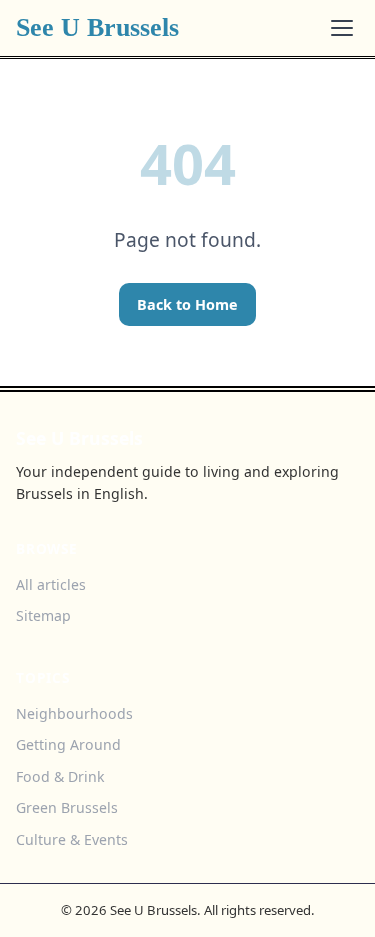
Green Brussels (67, 807)
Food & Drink (60, 776)
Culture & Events (72, 839)
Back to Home (187, 304)
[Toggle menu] (342, 28)
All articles (51, 584)
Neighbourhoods (74, 713)
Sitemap (43, 615)
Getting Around (68, 744)
